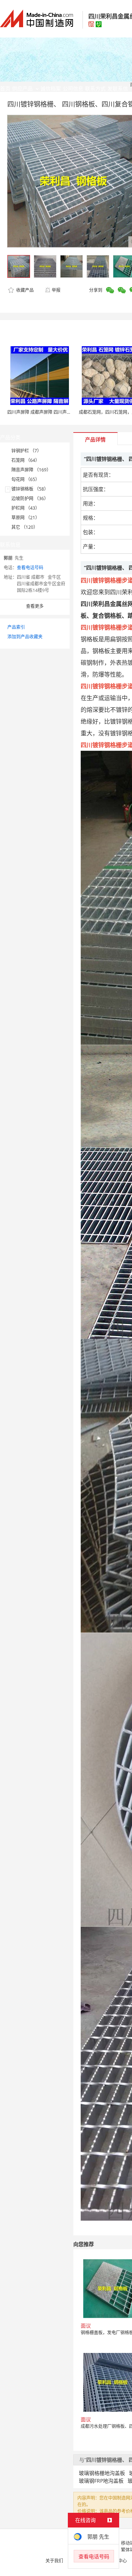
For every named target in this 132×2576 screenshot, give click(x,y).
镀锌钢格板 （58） (30, 489)
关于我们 (54, 2561)
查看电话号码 (30, 568)
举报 (56, 290)
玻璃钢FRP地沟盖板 (101, 2481)
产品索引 (16, 627)
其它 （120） (25, 527)
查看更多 (35, 606)
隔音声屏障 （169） (31, 470)
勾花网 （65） (25, 479)
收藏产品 (24, 290)
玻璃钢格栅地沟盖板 (102, 2473)
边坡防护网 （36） (30, 498)
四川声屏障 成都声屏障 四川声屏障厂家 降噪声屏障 (57, 412)
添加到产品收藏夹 (25, 637)
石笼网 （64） (25, 460)
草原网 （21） (25, 518)
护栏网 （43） (25, 508)
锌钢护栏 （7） (26, 451)
